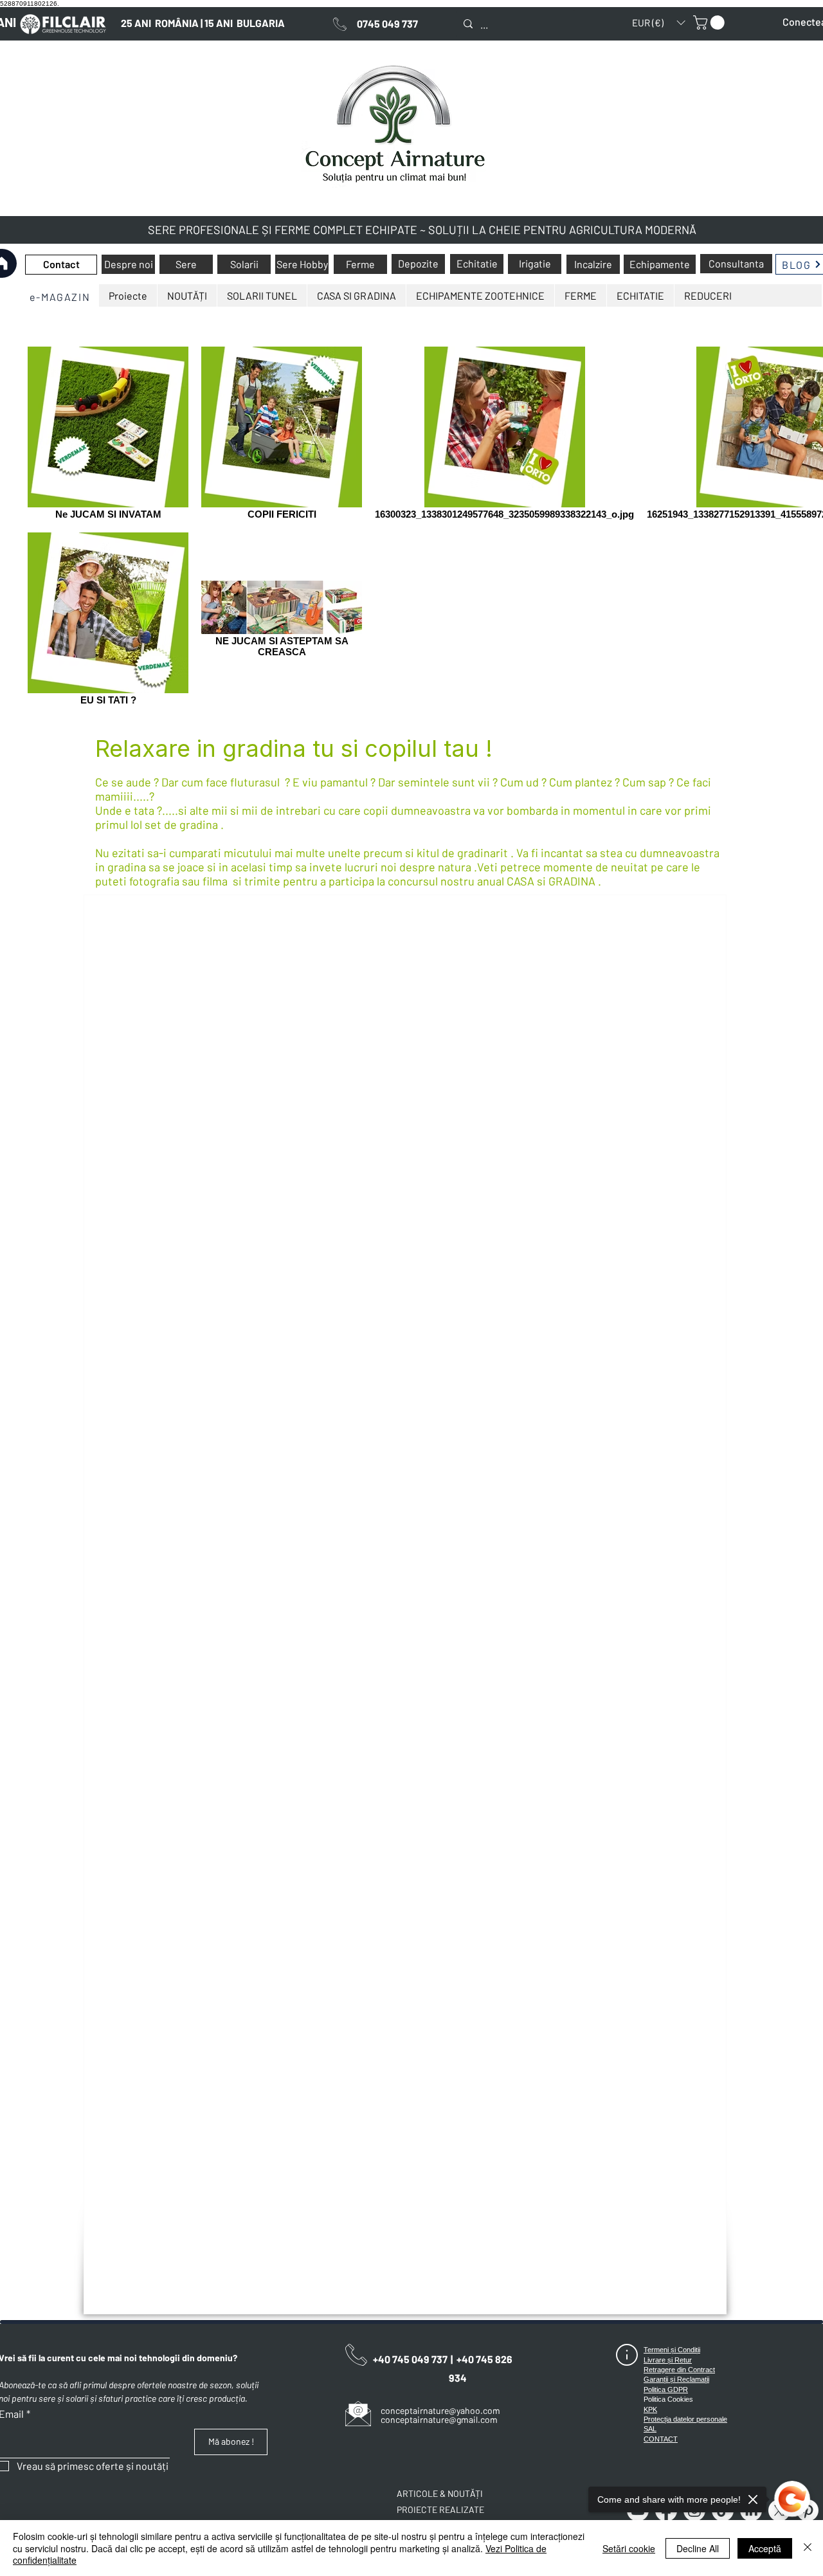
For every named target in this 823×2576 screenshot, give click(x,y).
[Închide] (808, 2548)
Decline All (698, 2548)
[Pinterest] (808, 2510)
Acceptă (765, 2548)
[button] (658, 23)
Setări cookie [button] (629, 2548)
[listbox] (658, 23)
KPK (650, 2409)
